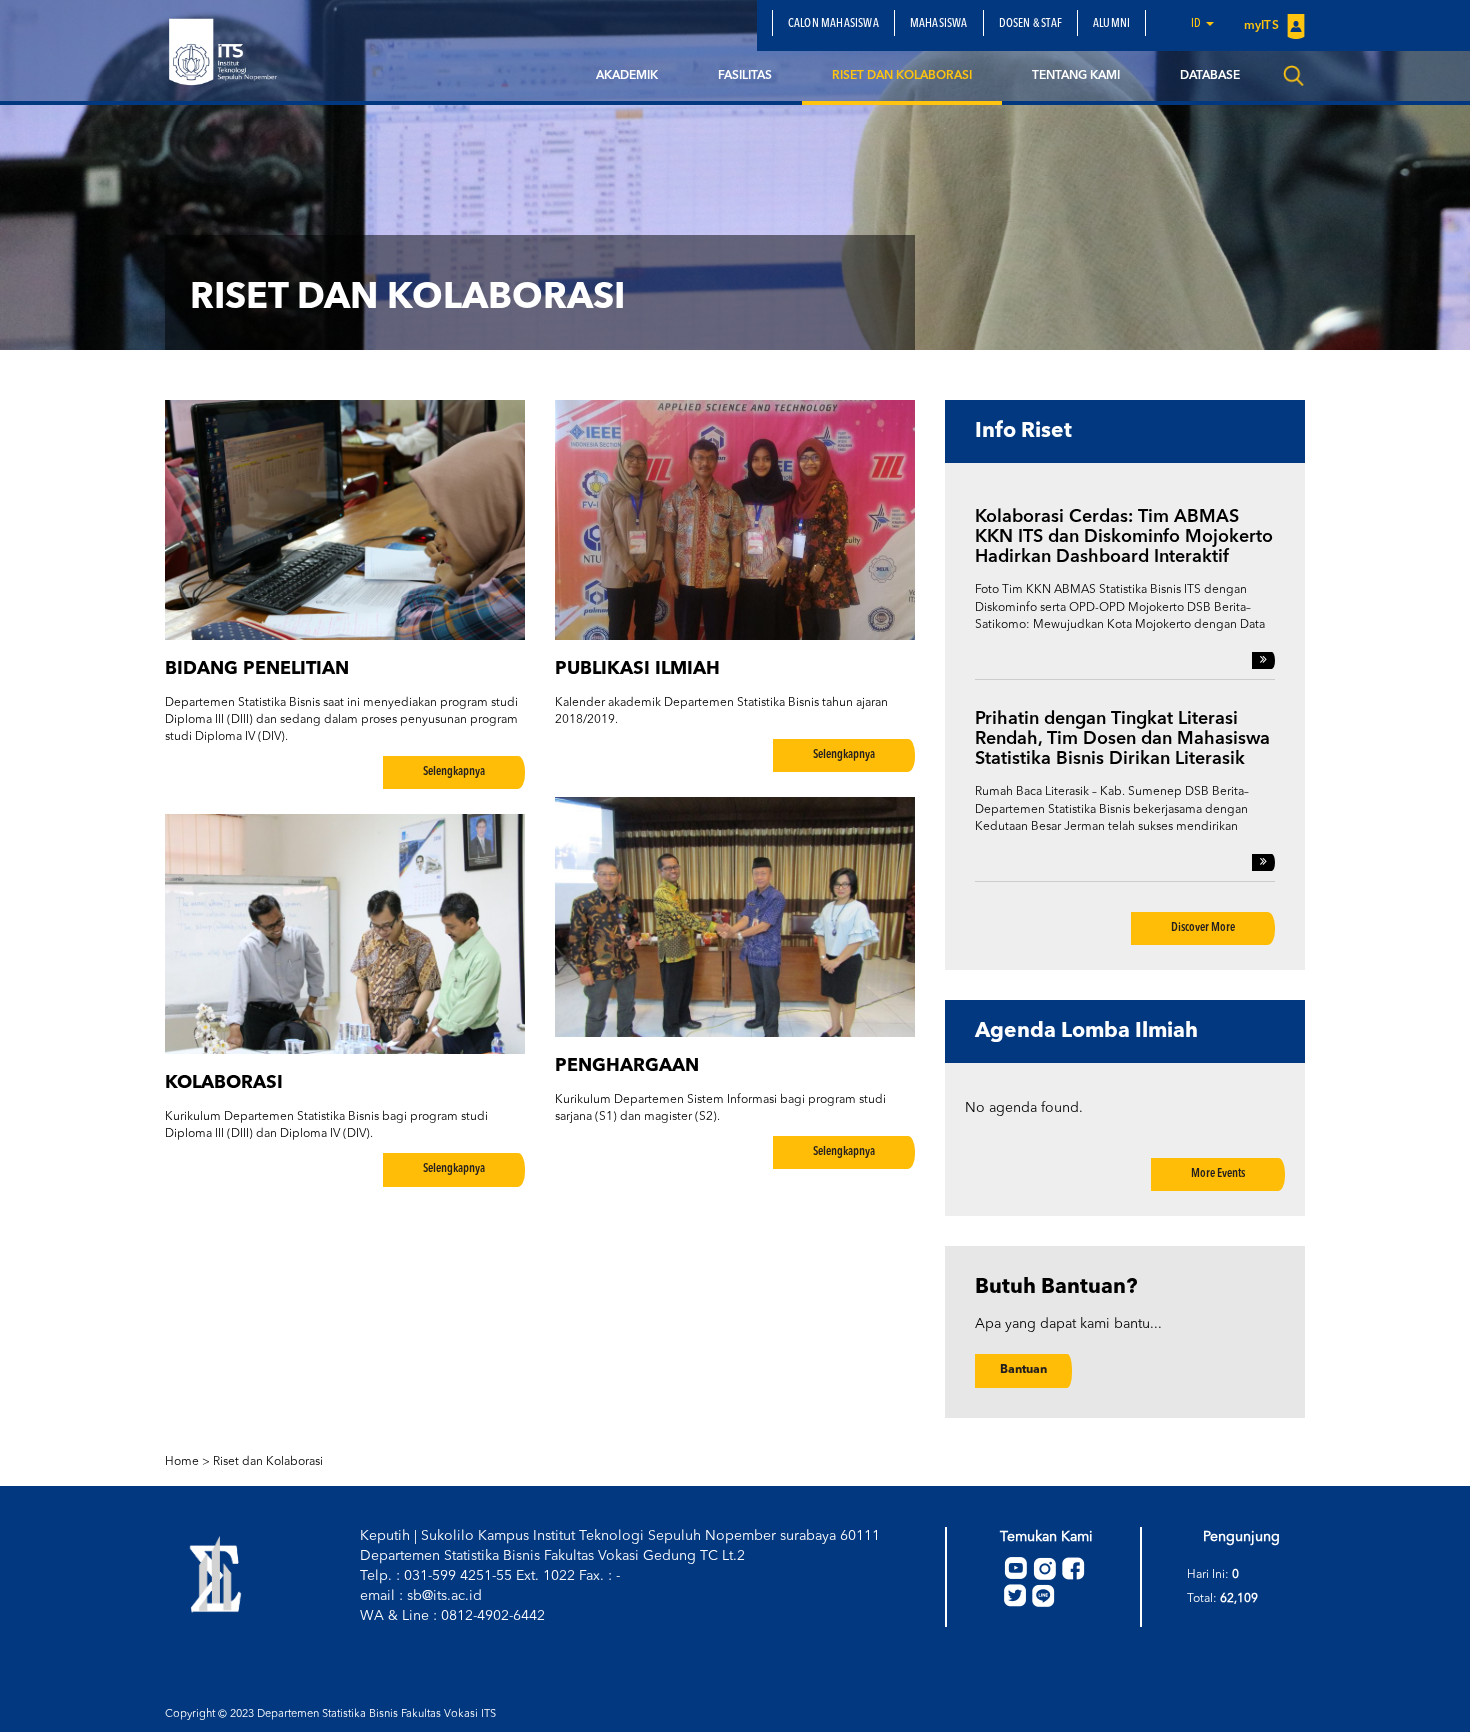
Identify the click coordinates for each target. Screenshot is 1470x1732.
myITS (1263, 26)
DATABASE (1210, 76)
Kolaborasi (224, 1083)
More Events (1218, 1174)
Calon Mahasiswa (833, 24)
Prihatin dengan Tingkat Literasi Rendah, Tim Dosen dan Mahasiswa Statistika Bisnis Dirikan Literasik (1122, 739)
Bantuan (1023, 1370)
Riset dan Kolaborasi (902, 76)
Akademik (627, 76)
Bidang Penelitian (257, 669)
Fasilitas (745, 76)
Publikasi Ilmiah (637, 669)
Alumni (1111, 24)
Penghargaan (627, 1066)
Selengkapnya (454, 772)
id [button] (1197, 24)
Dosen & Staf (1030, 24)
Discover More (1203, 928)
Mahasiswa (939, 24)
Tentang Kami (1076, 76)
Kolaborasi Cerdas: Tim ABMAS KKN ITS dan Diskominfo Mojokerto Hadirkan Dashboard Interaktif (1124, 537)
